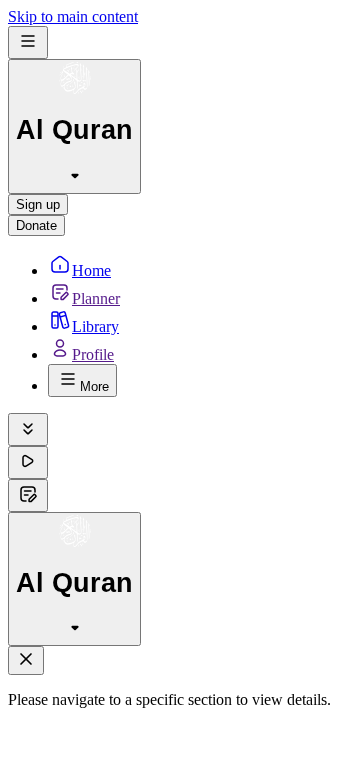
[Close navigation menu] (26, 660)
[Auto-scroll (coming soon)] (28, 429)
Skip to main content (73, 16)
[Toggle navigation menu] (28, 42)
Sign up (38, 204)
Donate (36, 225)
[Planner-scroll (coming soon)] (28, 495)
